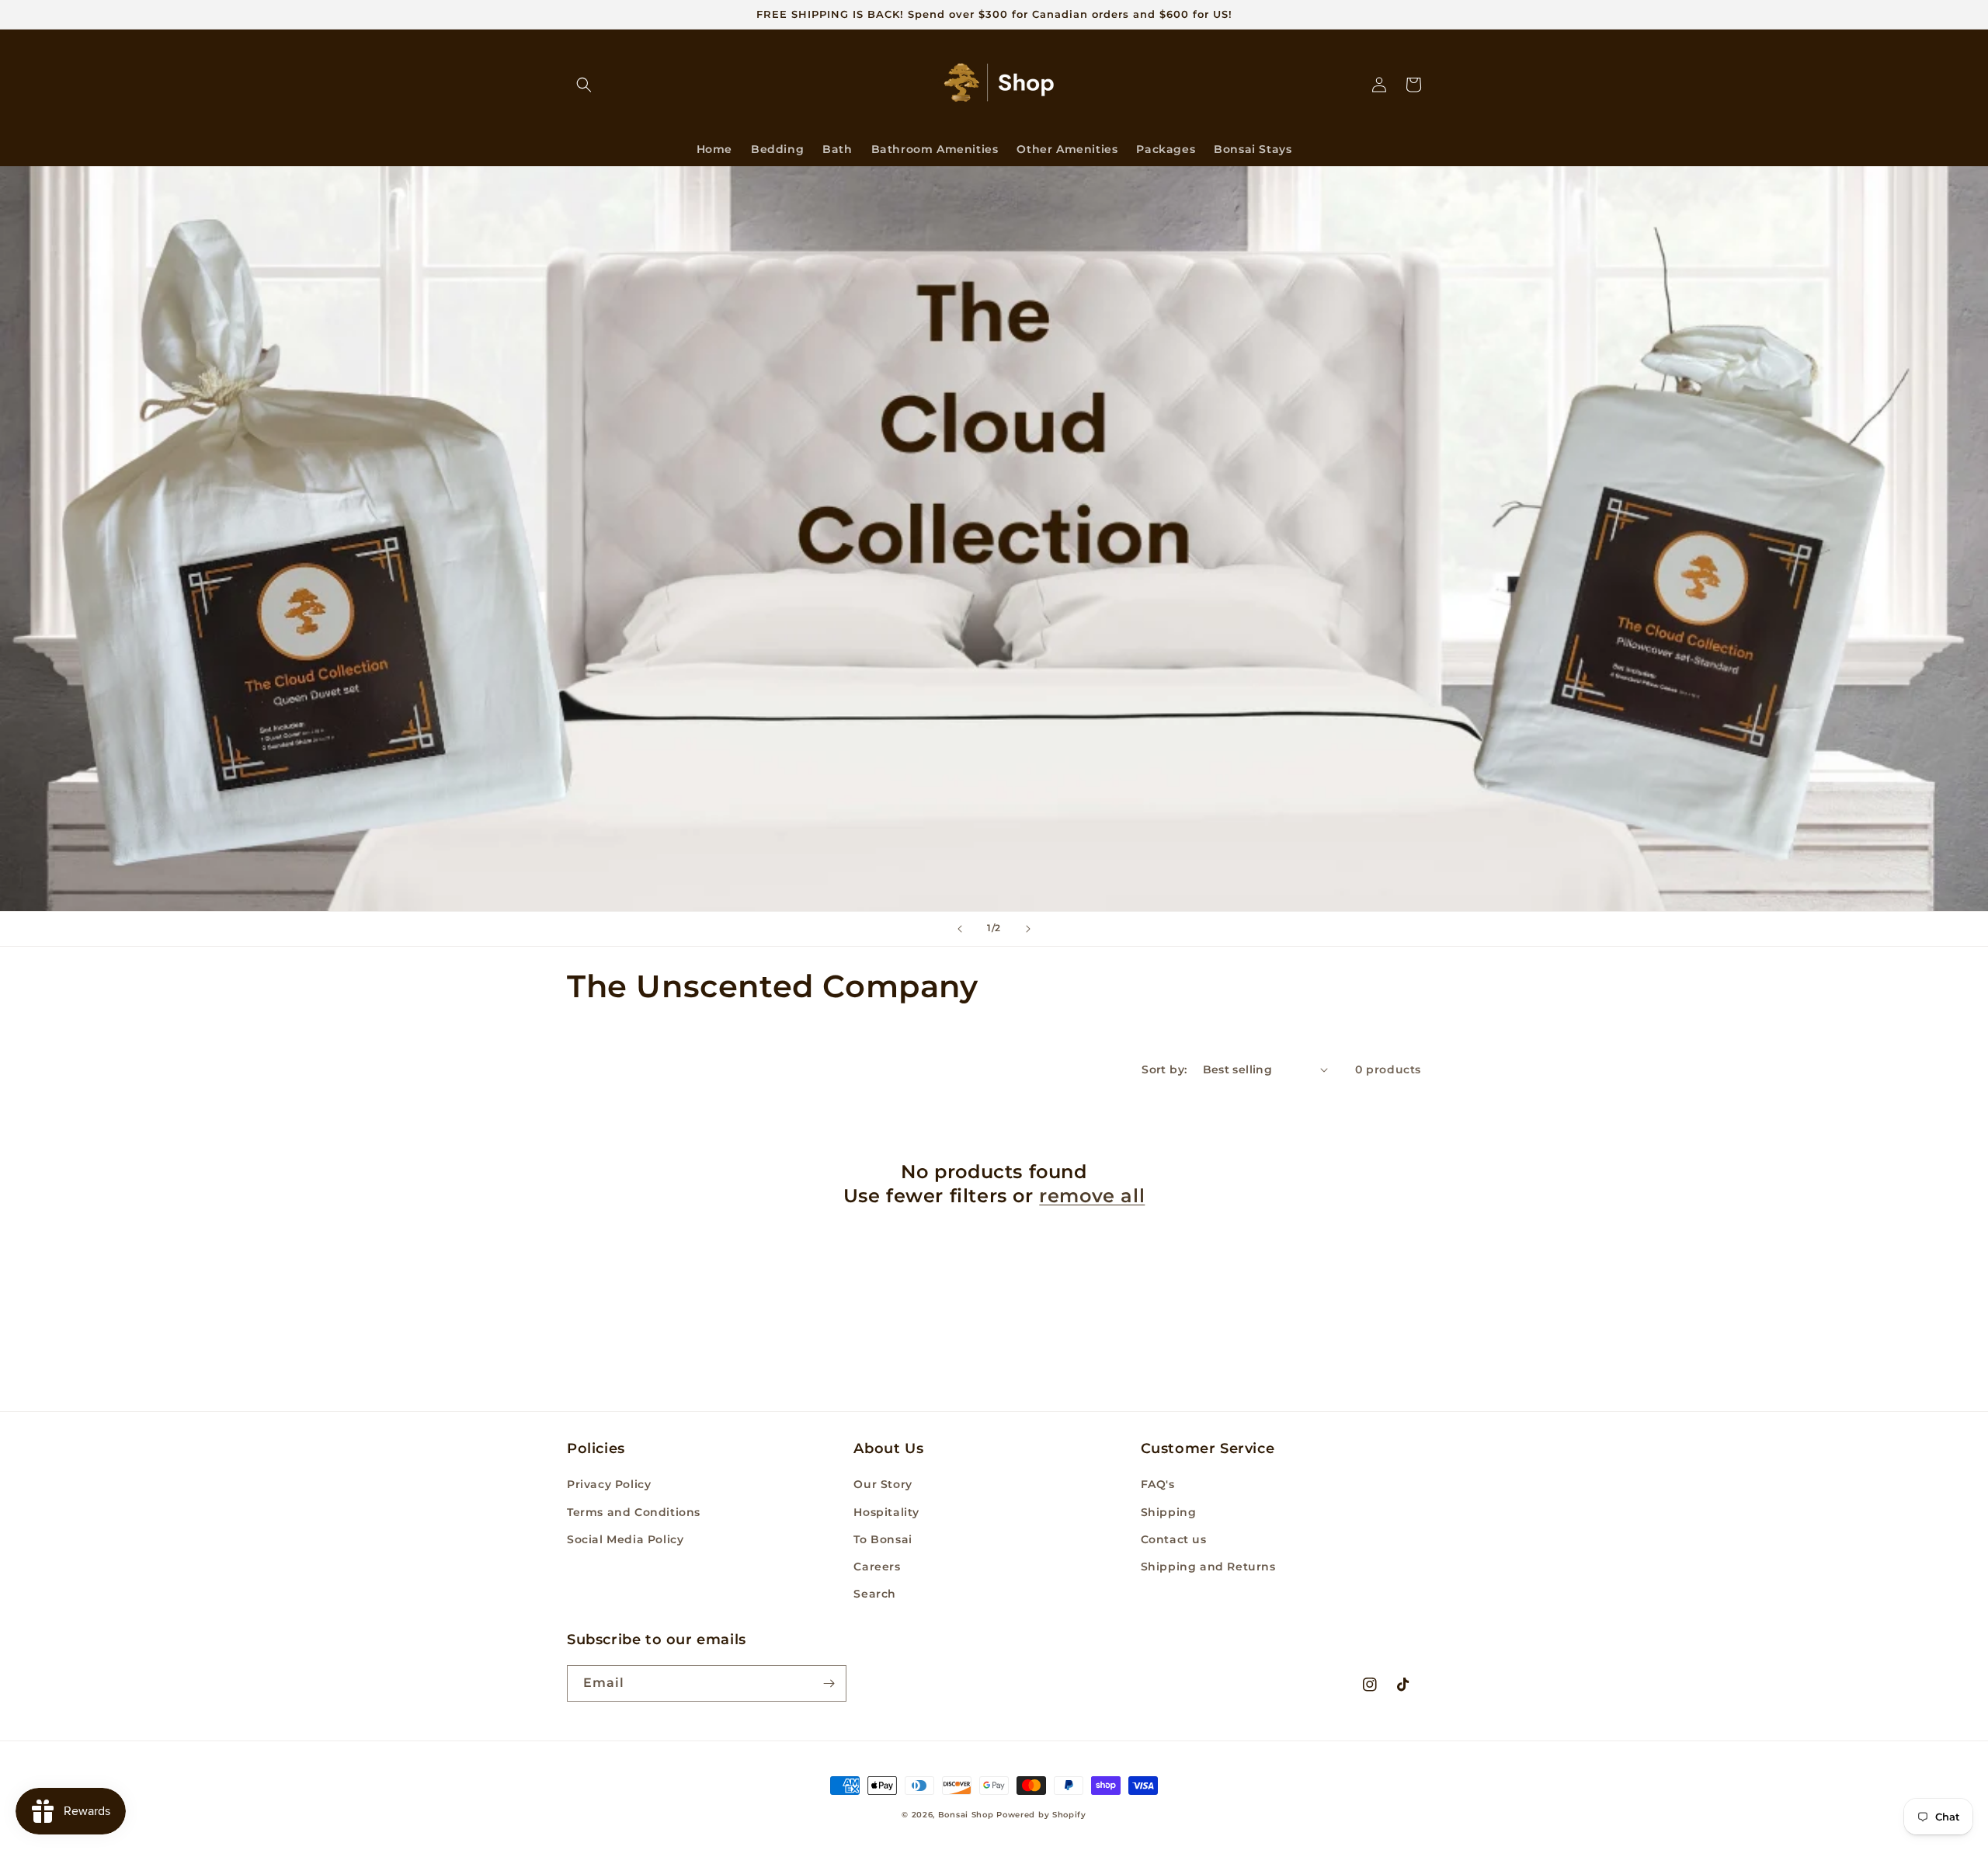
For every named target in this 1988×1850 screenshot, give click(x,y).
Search (875, 1594)
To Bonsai (883, 1539)
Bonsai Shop (966, 1815)
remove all (1092, 1196)
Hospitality (886, 1512)
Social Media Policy (625, 1539)
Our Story (883, 1484)
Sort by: (1164, 1069)
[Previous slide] (960, 929)
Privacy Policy (609, 1484)
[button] (584, 85)
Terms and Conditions (634, 1512)
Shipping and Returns (1208, 1567)
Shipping (1169, 1512)
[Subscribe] (829, 1683)
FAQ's (1158, 1484)
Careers (877, 1567)
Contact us (1174, 1539)
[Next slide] (1028, 929)
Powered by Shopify (1041, 1815)
